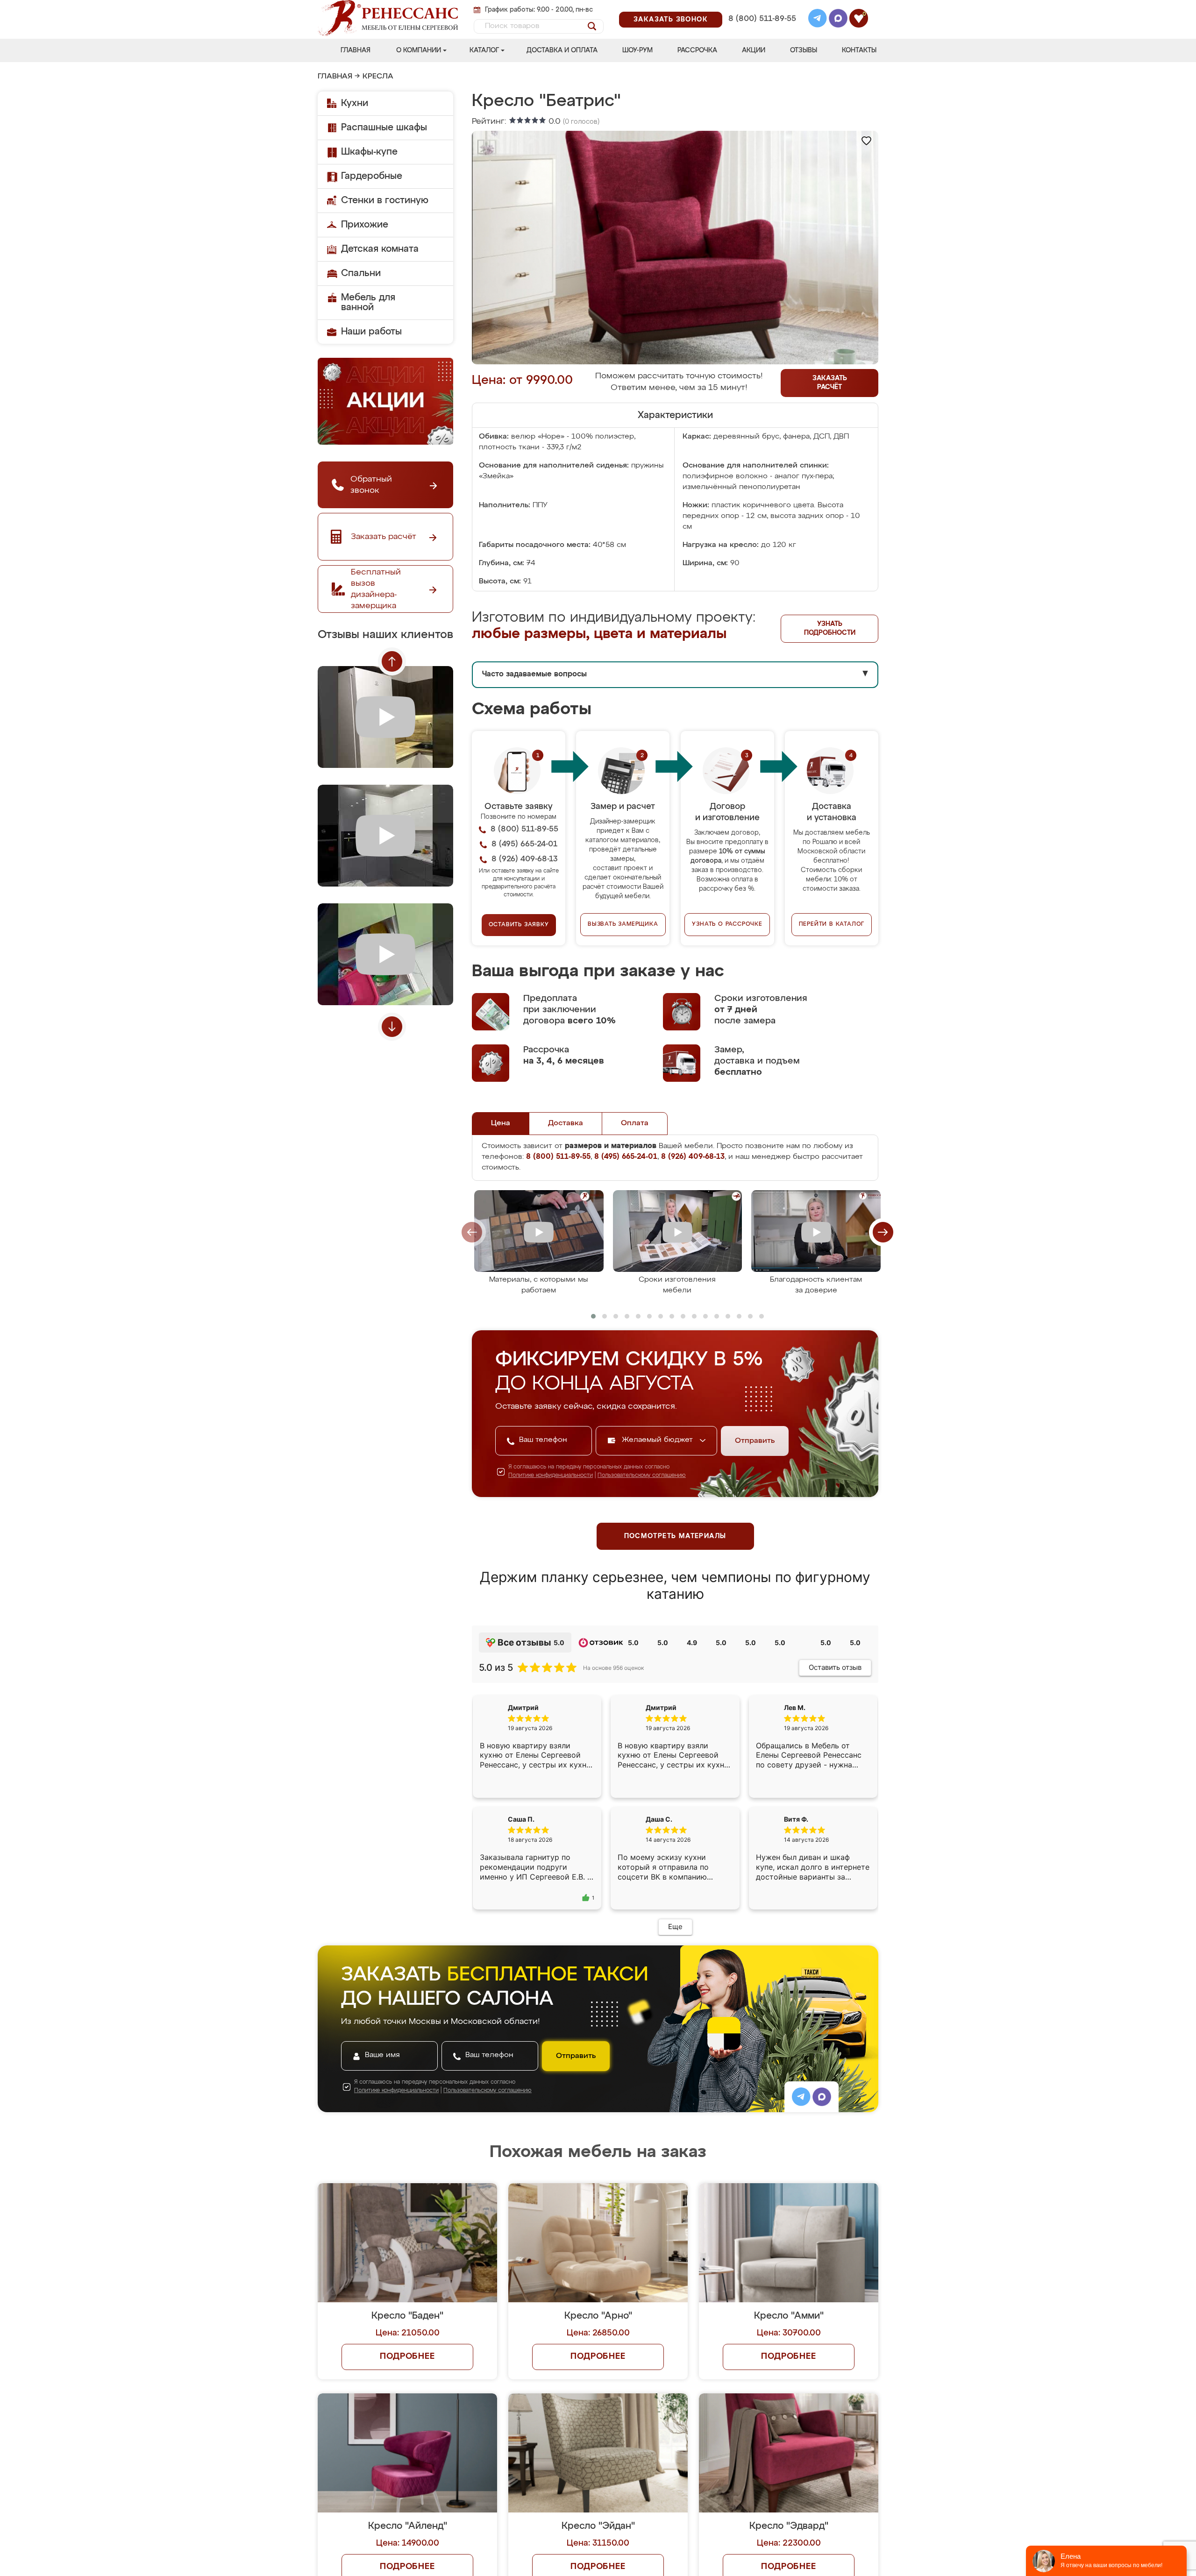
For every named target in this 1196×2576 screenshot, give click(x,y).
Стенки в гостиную (385, 200)
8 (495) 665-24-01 (761, 7)
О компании (419, 50)
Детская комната (380, 249)
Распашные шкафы (384, 128)
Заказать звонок (671, 20)
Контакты (859, 50)
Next (392, 1027)
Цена (501, 1123)
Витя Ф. (796, 1827)
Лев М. (795, 1707)
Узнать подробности (830, 628)
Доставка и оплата (562, 50)
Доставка (566, 1123)
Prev (392, 661)
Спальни (361, 273)
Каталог (484, 50)
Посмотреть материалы (675, 1536)
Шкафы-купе (369, 152)
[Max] (838, 20)
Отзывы (804, 50)
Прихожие (365, 225)
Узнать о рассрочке (727, 924)
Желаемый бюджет (659, 1440)
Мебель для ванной (368, 302)
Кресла (378, 77)
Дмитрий (661, 1707)
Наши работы (371, 332)
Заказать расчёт (830, 383)
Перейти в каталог (832, 924)
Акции (754, 50)
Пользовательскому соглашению (642, 1476)
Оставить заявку (519, 925)
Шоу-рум (637, 50)
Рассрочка (697, 50)
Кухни (355, 103)
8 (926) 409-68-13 (762, 31)
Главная (356, 50)
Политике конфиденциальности (551, 1476)
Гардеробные (372, 176)
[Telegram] (818, 20)
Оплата (635, 1123)
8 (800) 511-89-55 (762, 19)
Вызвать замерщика (623, 924)
